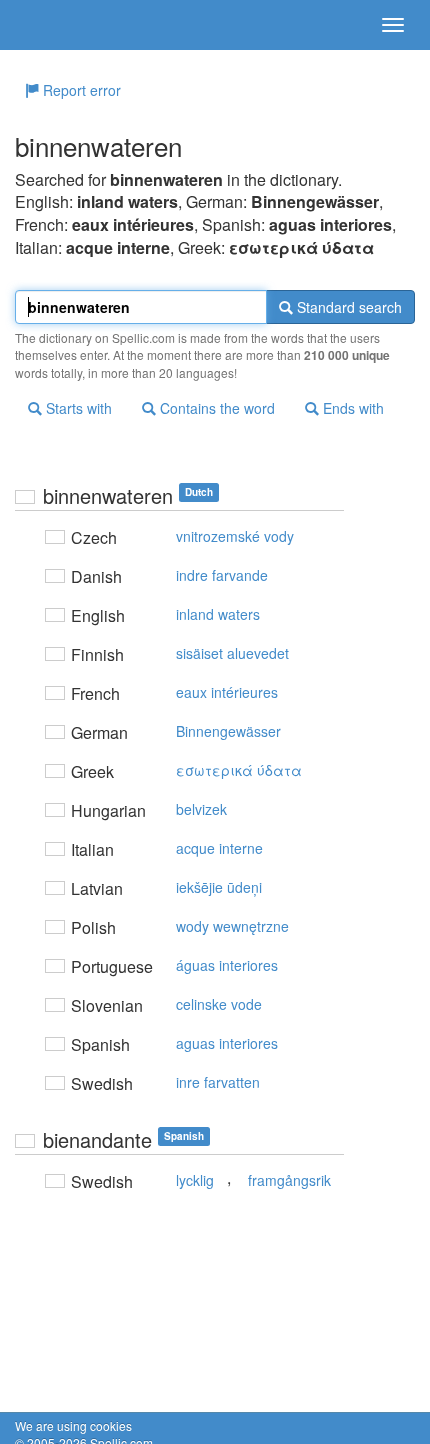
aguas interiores (227, 1043)
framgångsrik (289, 1180)
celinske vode (219, 1004)
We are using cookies (73, 1425)
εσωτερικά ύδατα (239, 770)
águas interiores (227, 965)
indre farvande (222, 575)
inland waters (218, 614)
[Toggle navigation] (393, 25)
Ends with (351, 408)
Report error (80, 90)
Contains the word (215, 408)
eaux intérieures (227, 692)
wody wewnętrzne (232, 926)
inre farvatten (218, 1082)
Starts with (77, 408)
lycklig (195, 1180)
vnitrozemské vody (235, 536)
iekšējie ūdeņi (219, 887)
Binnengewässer (228, 731)
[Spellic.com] (50, 25)
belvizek (201, 809)
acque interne (219, 848)
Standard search (347, 307)
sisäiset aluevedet (232, 653)
